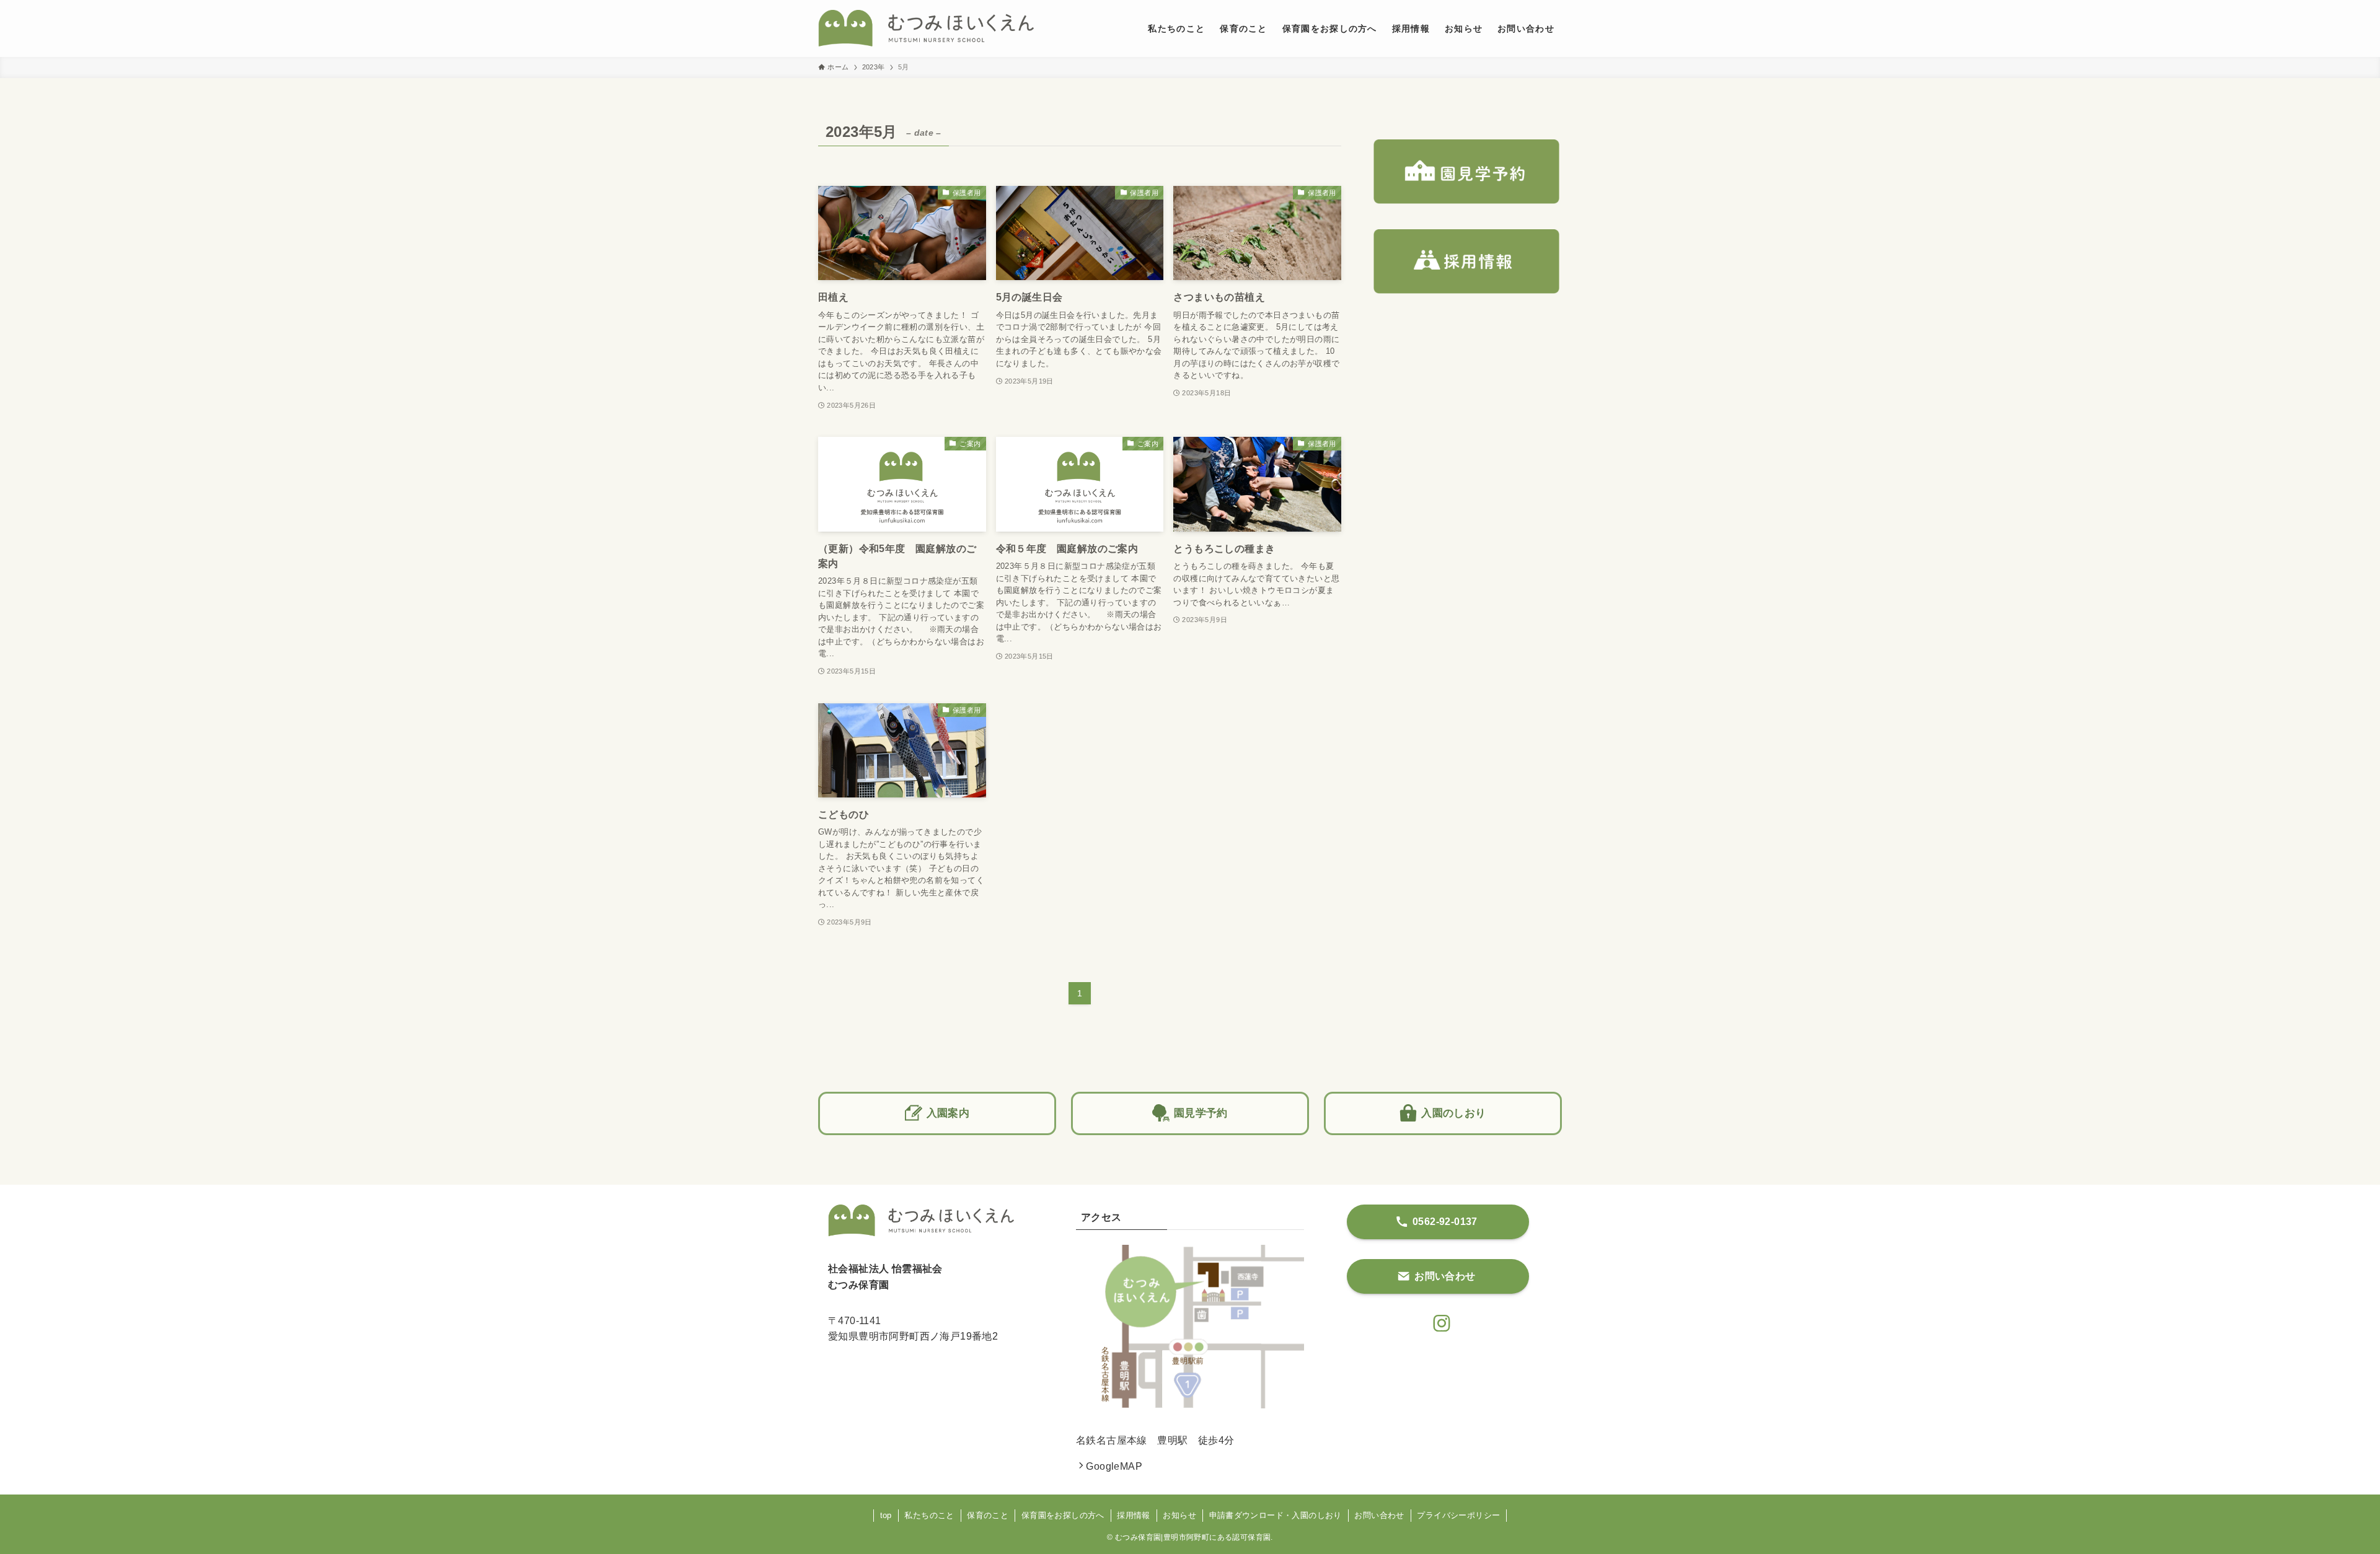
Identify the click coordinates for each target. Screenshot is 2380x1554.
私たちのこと (929, 1515)
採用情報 (1134, 1515)
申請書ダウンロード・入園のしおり (1276, 1515)
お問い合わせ (1379, 1515)
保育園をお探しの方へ (1063, 1515)
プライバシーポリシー (1458, 1515)
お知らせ (1179, 1515)
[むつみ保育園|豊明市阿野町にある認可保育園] (926, 29)
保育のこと (988, 1515)
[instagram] (1438, 1320)
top (886, 1515)
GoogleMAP (1114, 1466)
